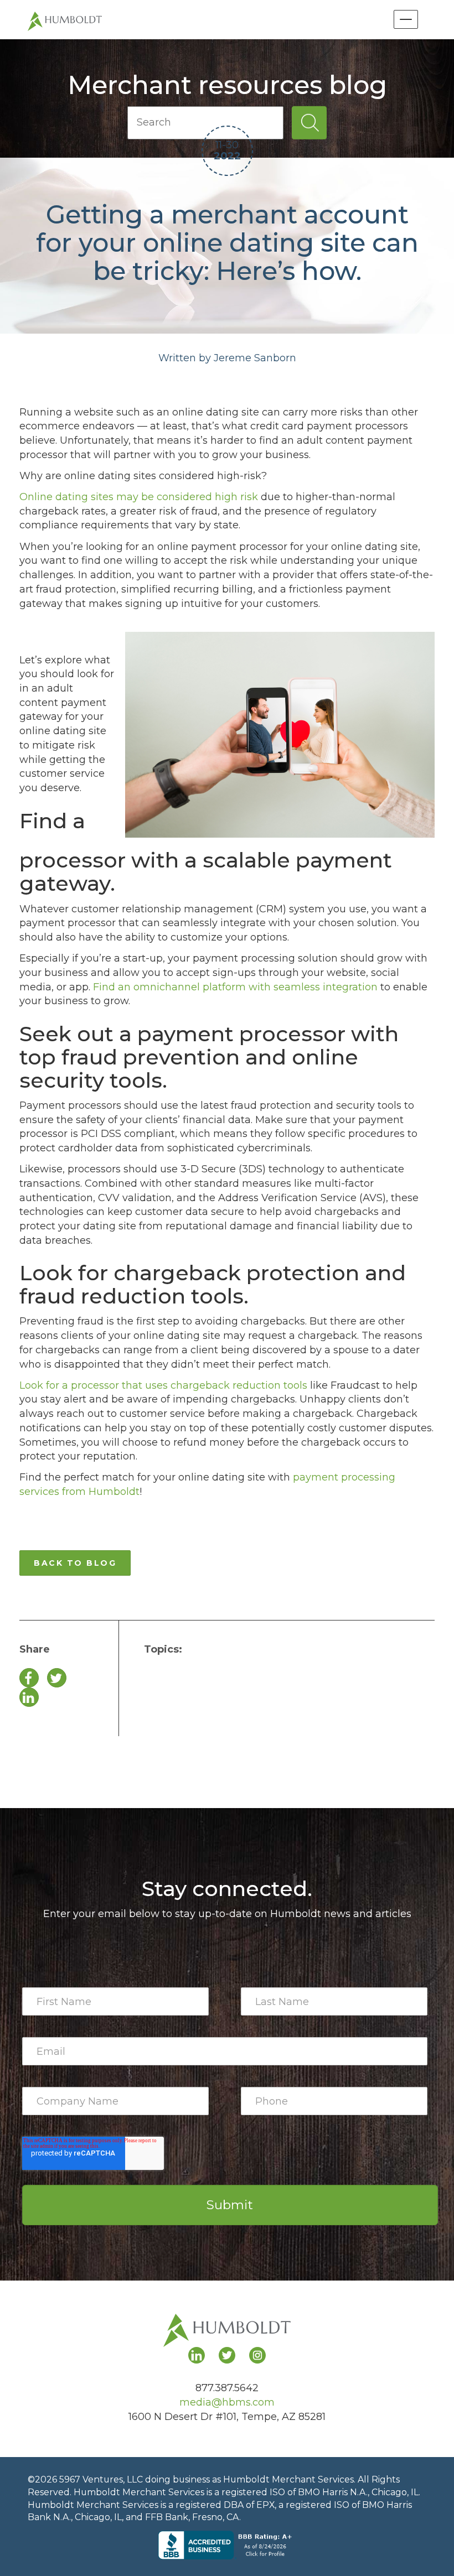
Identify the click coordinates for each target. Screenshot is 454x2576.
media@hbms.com (227, 2402)
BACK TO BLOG (75, 1563)
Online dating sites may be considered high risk (139, 497)
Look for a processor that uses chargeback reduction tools (163, 1385)
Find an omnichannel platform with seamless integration (234, 987)
